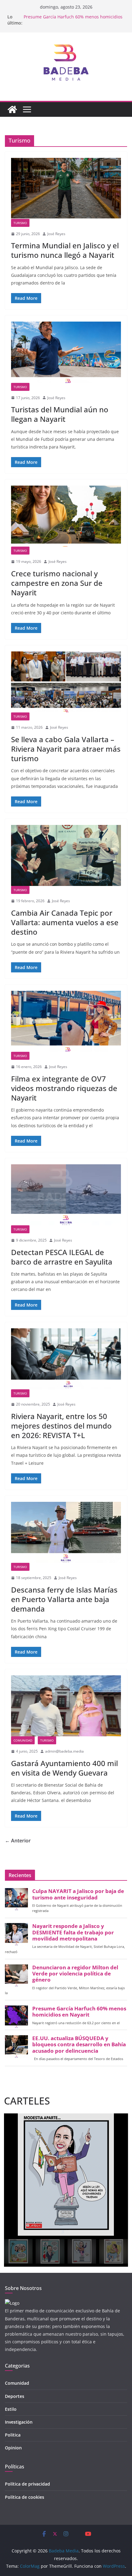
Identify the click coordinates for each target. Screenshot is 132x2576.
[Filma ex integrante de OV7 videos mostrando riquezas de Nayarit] (66, 1021)
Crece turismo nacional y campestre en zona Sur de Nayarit (57, 583)
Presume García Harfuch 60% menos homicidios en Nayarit (79, 2012)
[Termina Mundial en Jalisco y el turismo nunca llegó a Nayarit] (66, 188)
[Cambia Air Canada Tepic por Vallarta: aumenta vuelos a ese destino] (66, 855)
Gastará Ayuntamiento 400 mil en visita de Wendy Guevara (64, 1768)
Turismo (20, 223)
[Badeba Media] (12, 109)
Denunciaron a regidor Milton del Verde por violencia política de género (75, 1974)
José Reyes (56, 234)
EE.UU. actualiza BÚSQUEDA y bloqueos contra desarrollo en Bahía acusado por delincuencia (79, 2044)
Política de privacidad (27, 2484)
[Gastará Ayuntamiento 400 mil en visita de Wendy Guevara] (66, 1706)
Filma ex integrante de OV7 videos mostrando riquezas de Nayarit (64, 1088)
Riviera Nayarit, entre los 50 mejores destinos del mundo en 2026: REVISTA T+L (61, 1426)
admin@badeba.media (64, 1751)
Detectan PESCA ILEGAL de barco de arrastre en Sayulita (62, 1257)
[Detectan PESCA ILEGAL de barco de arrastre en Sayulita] (66, 1195)
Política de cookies (25, 2497)
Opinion (13, 2448)
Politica (13, 2435)
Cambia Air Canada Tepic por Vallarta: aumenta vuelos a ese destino (65, 922)
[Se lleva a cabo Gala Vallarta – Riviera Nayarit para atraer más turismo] (66, 682)
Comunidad (23, 1740)
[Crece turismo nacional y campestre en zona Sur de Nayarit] (66, 516)
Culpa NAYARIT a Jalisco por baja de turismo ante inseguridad (78, 1894)
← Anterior (18, 1841)
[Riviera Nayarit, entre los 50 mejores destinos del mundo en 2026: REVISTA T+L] (66, 1359)
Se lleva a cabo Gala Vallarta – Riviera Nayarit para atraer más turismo (66, 749)
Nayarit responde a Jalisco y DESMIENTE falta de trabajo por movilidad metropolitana (73, 1932)
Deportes (15, 2396)
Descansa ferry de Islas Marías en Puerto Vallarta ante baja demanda (64, 1599)
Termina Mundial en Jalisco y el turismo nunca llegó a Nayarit (65, 250)
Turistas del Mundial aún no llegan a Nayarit (60, 414)
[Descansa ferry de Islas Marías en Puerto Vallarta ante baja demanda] (66, 1532)
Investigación (19, 2422)
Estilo (11, 2409)
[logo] (12, 2303)
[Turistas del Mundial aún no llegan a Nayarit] (66, 352)
